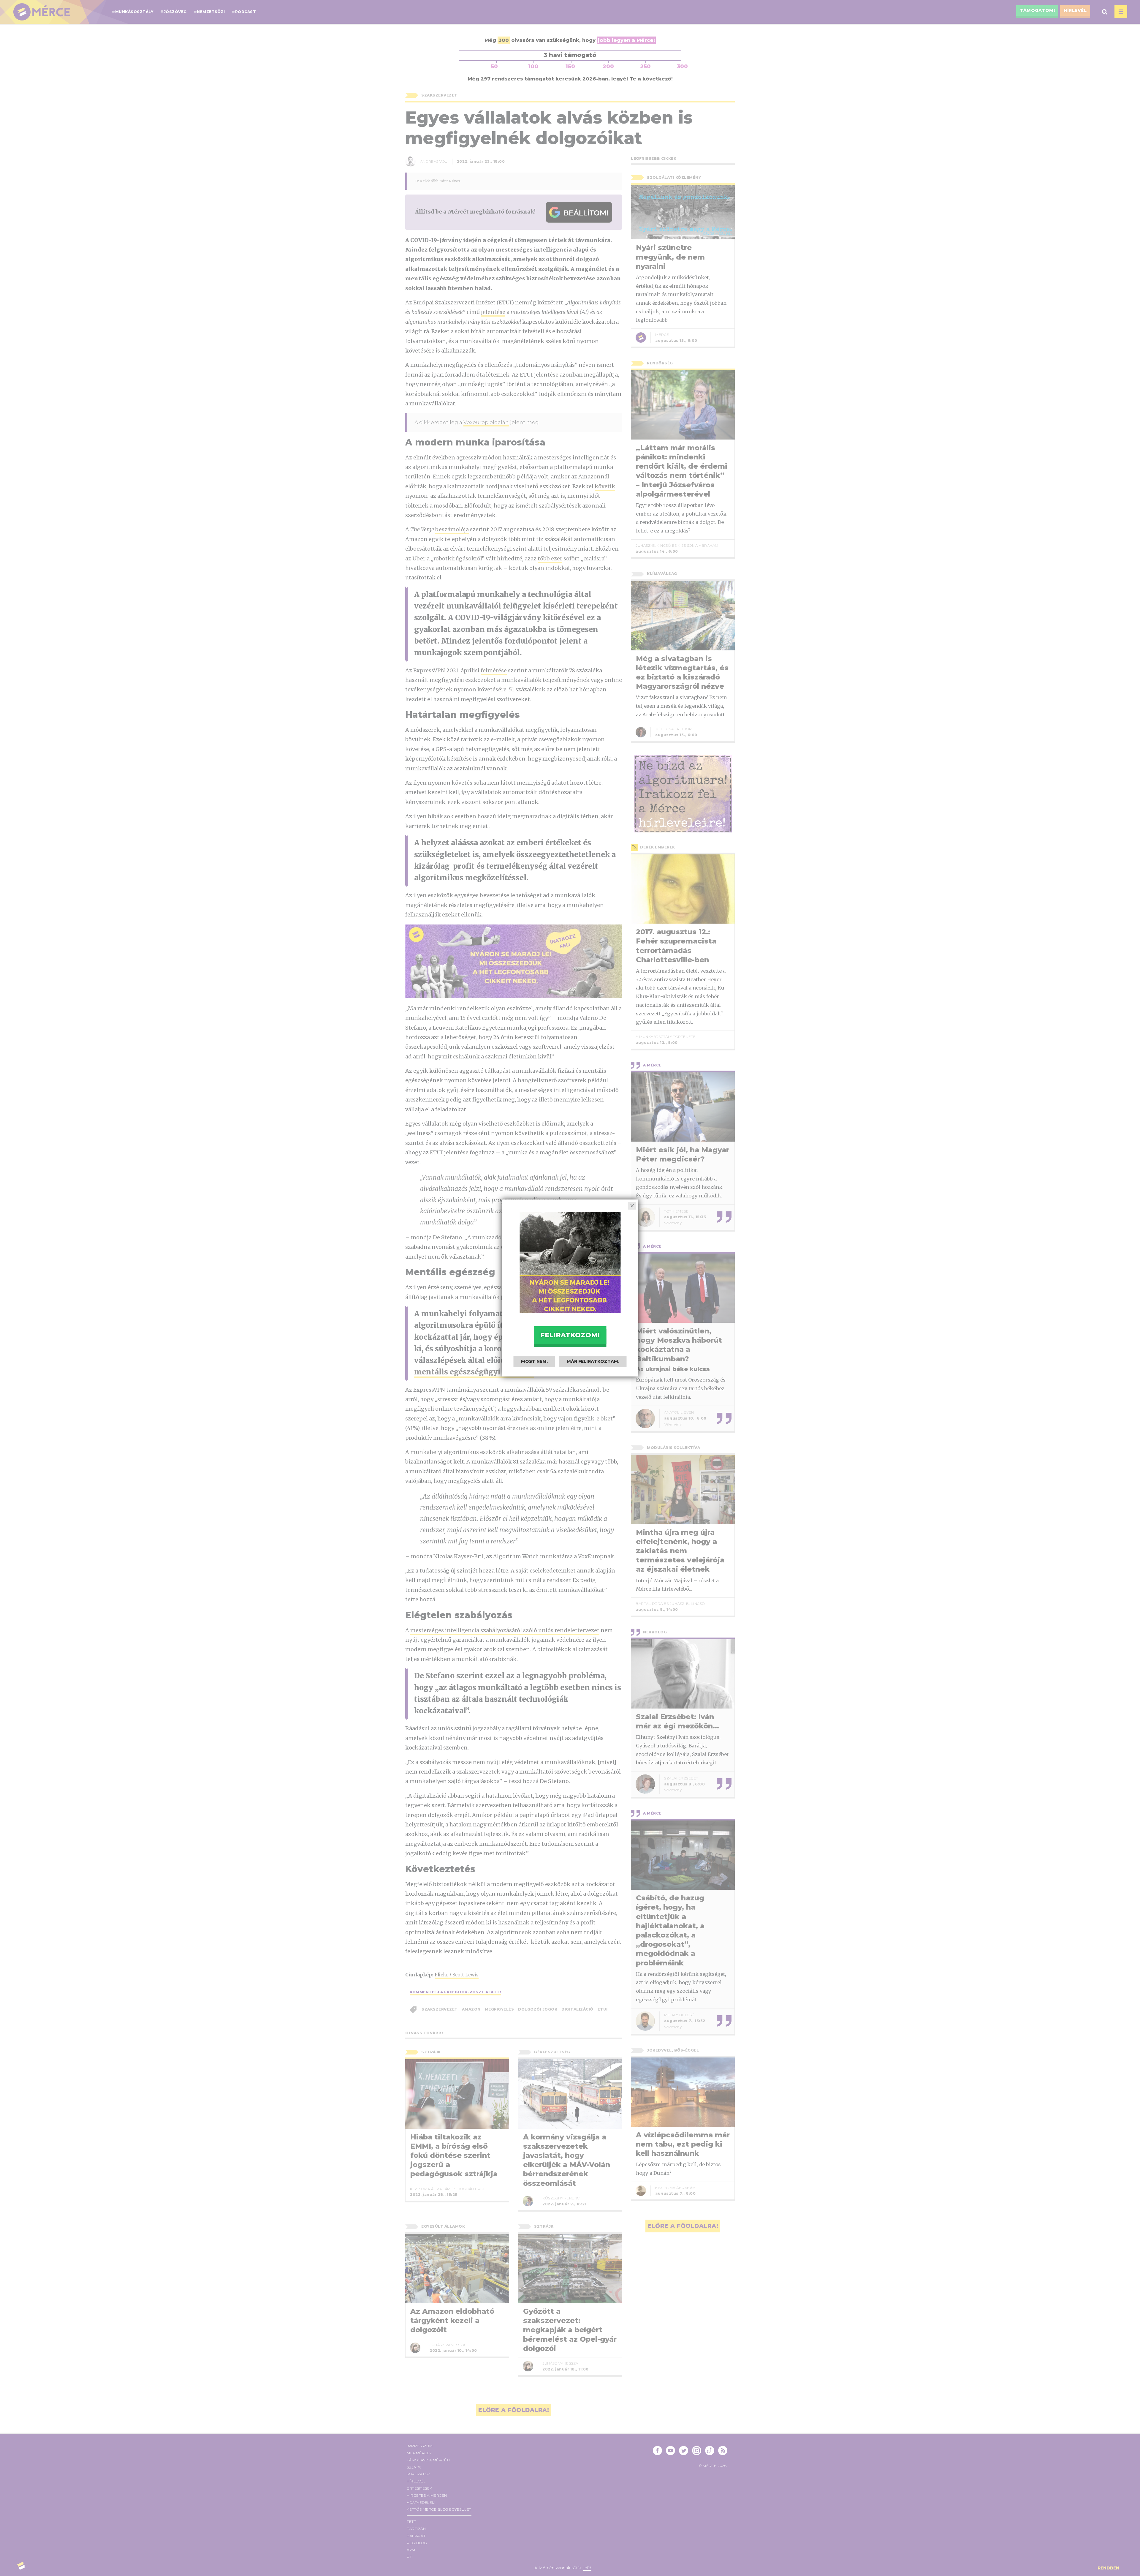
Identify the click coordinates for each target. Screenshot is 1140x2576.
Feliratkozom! (570, 1335)
